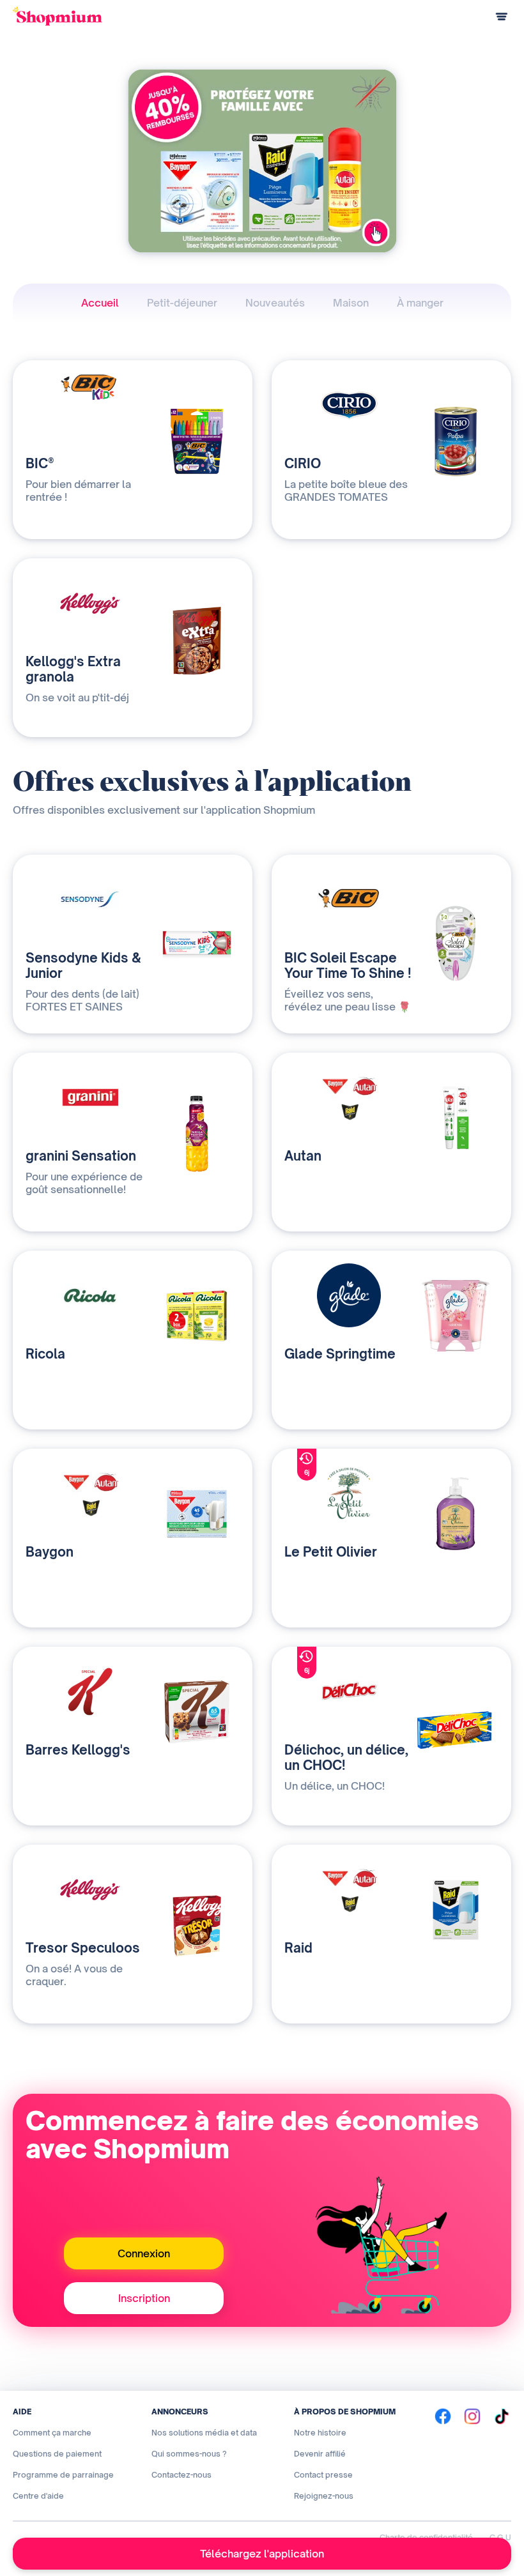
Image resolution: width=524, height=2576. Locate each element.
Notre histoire (320, 2433)
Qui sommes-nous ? (189, 2454)
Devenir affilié (320, 2454)
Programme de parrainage (63, 2475)
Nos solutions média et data (204, 2433)
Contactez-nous (181, 2475)
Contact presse (323, 2475)
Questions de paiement (57, 2454)
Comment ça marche (52, 2433)
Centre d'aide (38, 2496)
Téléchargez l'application (262, 2554)
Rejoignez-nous (324, 2496)
